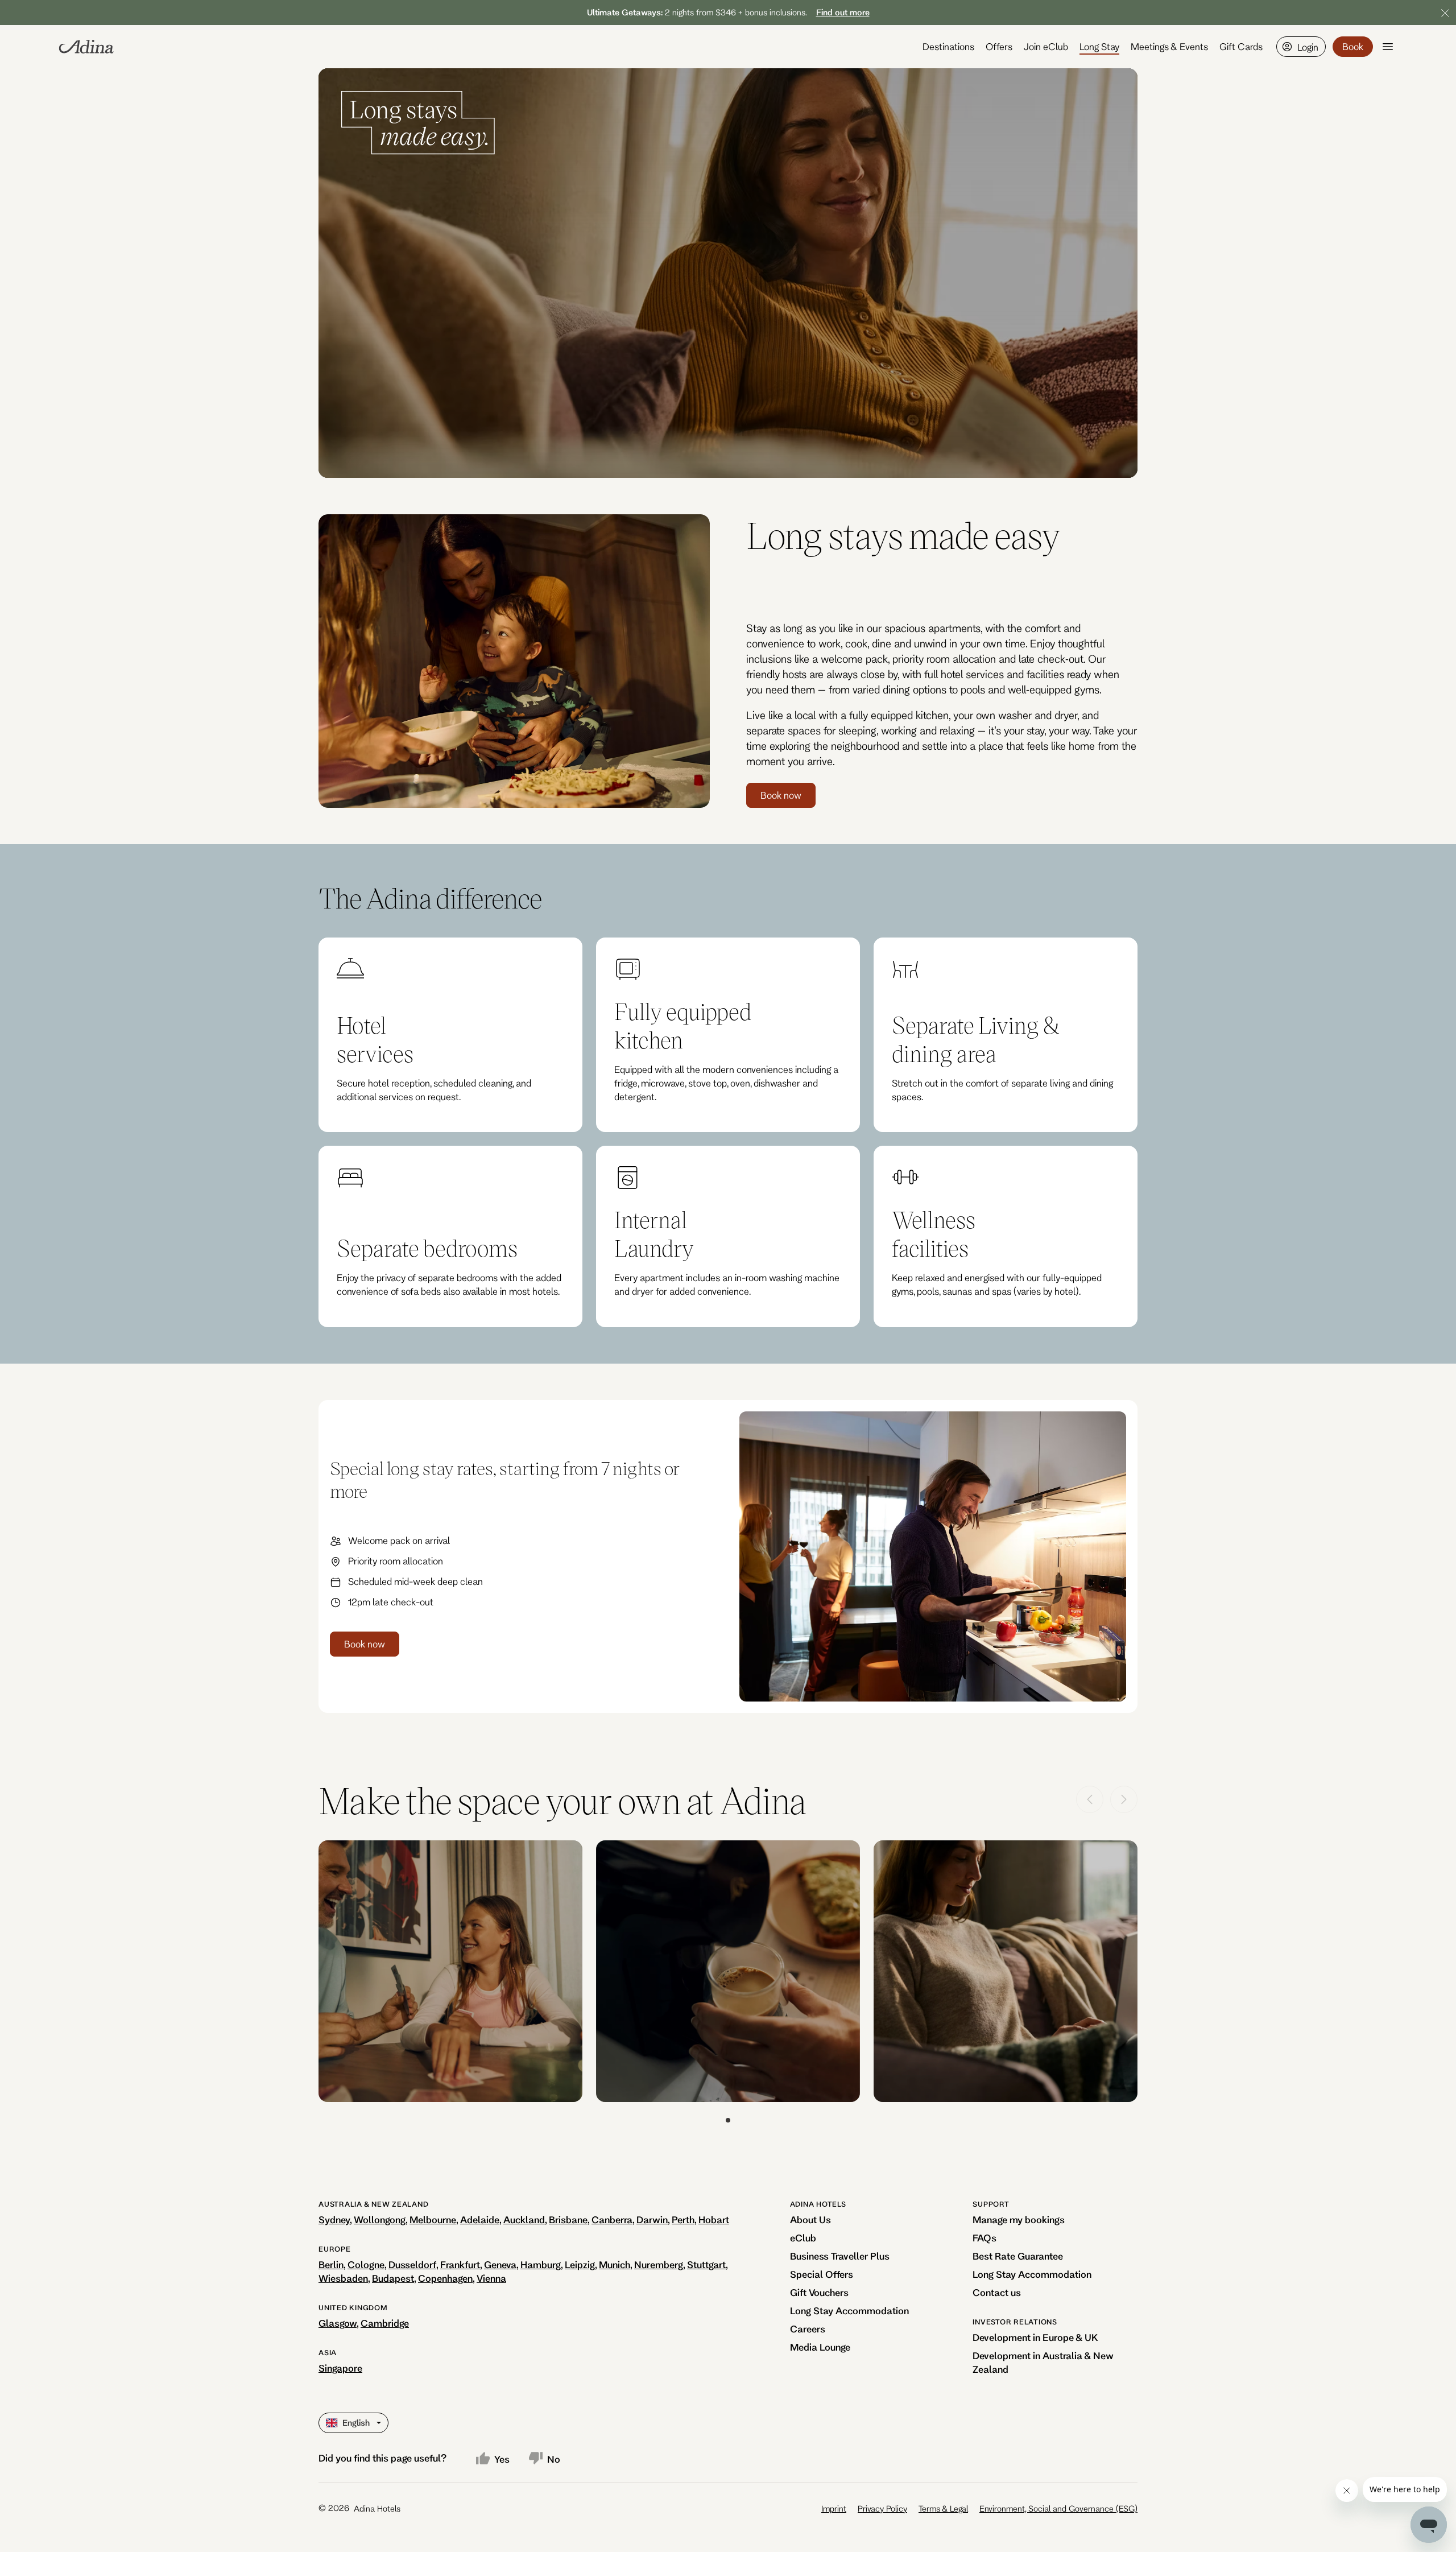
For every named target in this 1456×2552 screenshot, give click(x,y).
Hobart (714, 2219)
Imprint (834, 2508)
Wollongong (380, 2219)
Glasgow (338, 2323)
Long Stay (1099, 46)
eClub (803, 2238)
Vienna (491, 2278)
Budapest (393, 2278)
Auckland (524, 2219)
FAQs (985, 2238)
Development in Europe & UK (1035, 2337)
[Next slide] (1124, 1799)
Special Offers (822, 2274)
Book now (781, 795)
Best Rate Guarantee (1018, 2256)
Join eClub (1046, 46)
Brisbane (568, 2219)
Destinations (948, 46)
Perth (683, 2219)
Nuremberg (659, 2264)
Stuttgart (706, 2264)
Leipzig (580, 2264)
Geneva (500, 2264)
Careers (808, 2329)
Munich (615, 2264)
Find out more (843, 12)
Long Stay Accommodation (849, 2311)
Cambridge (385, 2323)
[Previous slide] (1090, 1799)
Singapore (340, 2368)
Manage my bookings (1019, 2219)
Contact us (997, 2292)
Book (1353, 46)
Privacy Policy (882, 2508)
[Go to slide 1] (728, 2120)
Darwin (652, 2219)
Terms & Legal (943, 2508)
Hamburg (541, 2264)
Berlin (331, 2264)
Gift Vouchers (819, 2292)
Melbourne (433, 2219)
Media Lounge (820, 2347)
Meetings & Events (1169, 46)
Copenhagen (445, 2278)
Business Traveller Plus (840, 2256)
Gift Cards (1241, 46)
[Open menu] (1388, 47)
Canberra (612, 2219)
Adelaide (480, 2219)
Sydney (334, 2219)
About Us (810, 2219)
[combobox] (327, 2423)
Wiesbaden (343, 2278)
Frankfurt (460, 2264)
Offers (999, 46)
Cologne (366, 2264)
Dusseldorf (412, 2264)
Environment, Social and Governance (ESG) (1058, 2508)
